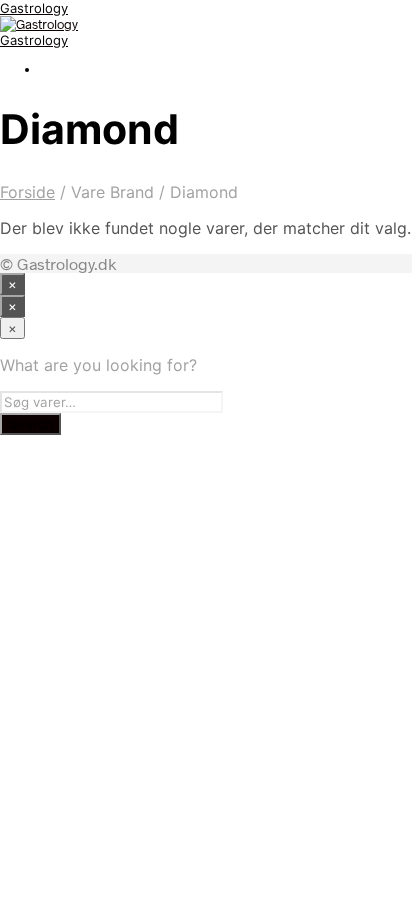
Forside (27, 192)
